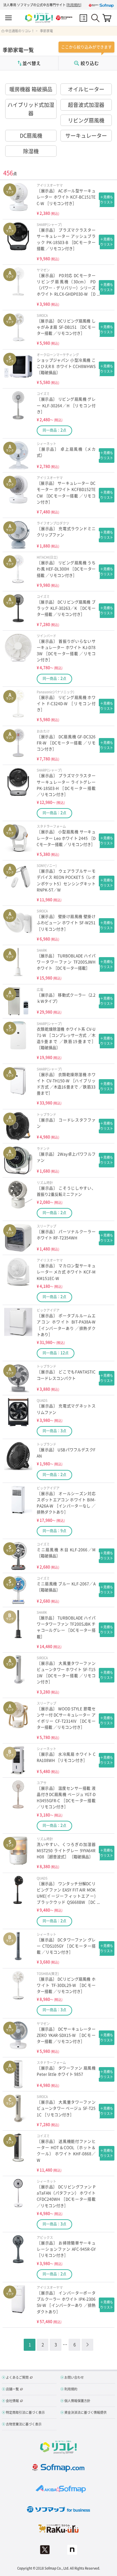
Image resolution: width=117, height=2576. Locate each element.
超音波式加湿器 (86, 105)
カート (107, 18)
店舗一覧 (12, 2389)
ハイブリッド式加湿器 (31, 109)
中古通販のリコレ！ (20, 31)
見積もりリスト (83, 18)
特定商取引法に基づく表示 (25, 2412)
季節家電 (46, 31)
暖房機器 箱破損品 (31, 89)
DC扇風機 (31, 135)
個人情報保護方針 (77, 2401)
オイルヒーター (86, 89)
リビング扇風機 (86, 120)
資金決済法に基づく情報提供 (85, 2412)
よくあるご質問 (17, 2377)
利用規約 (74, 5)
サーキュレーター (86, 135)
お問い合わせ (74, 2377)
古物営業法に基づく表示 (24, 2424)
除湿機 (31, 151)
